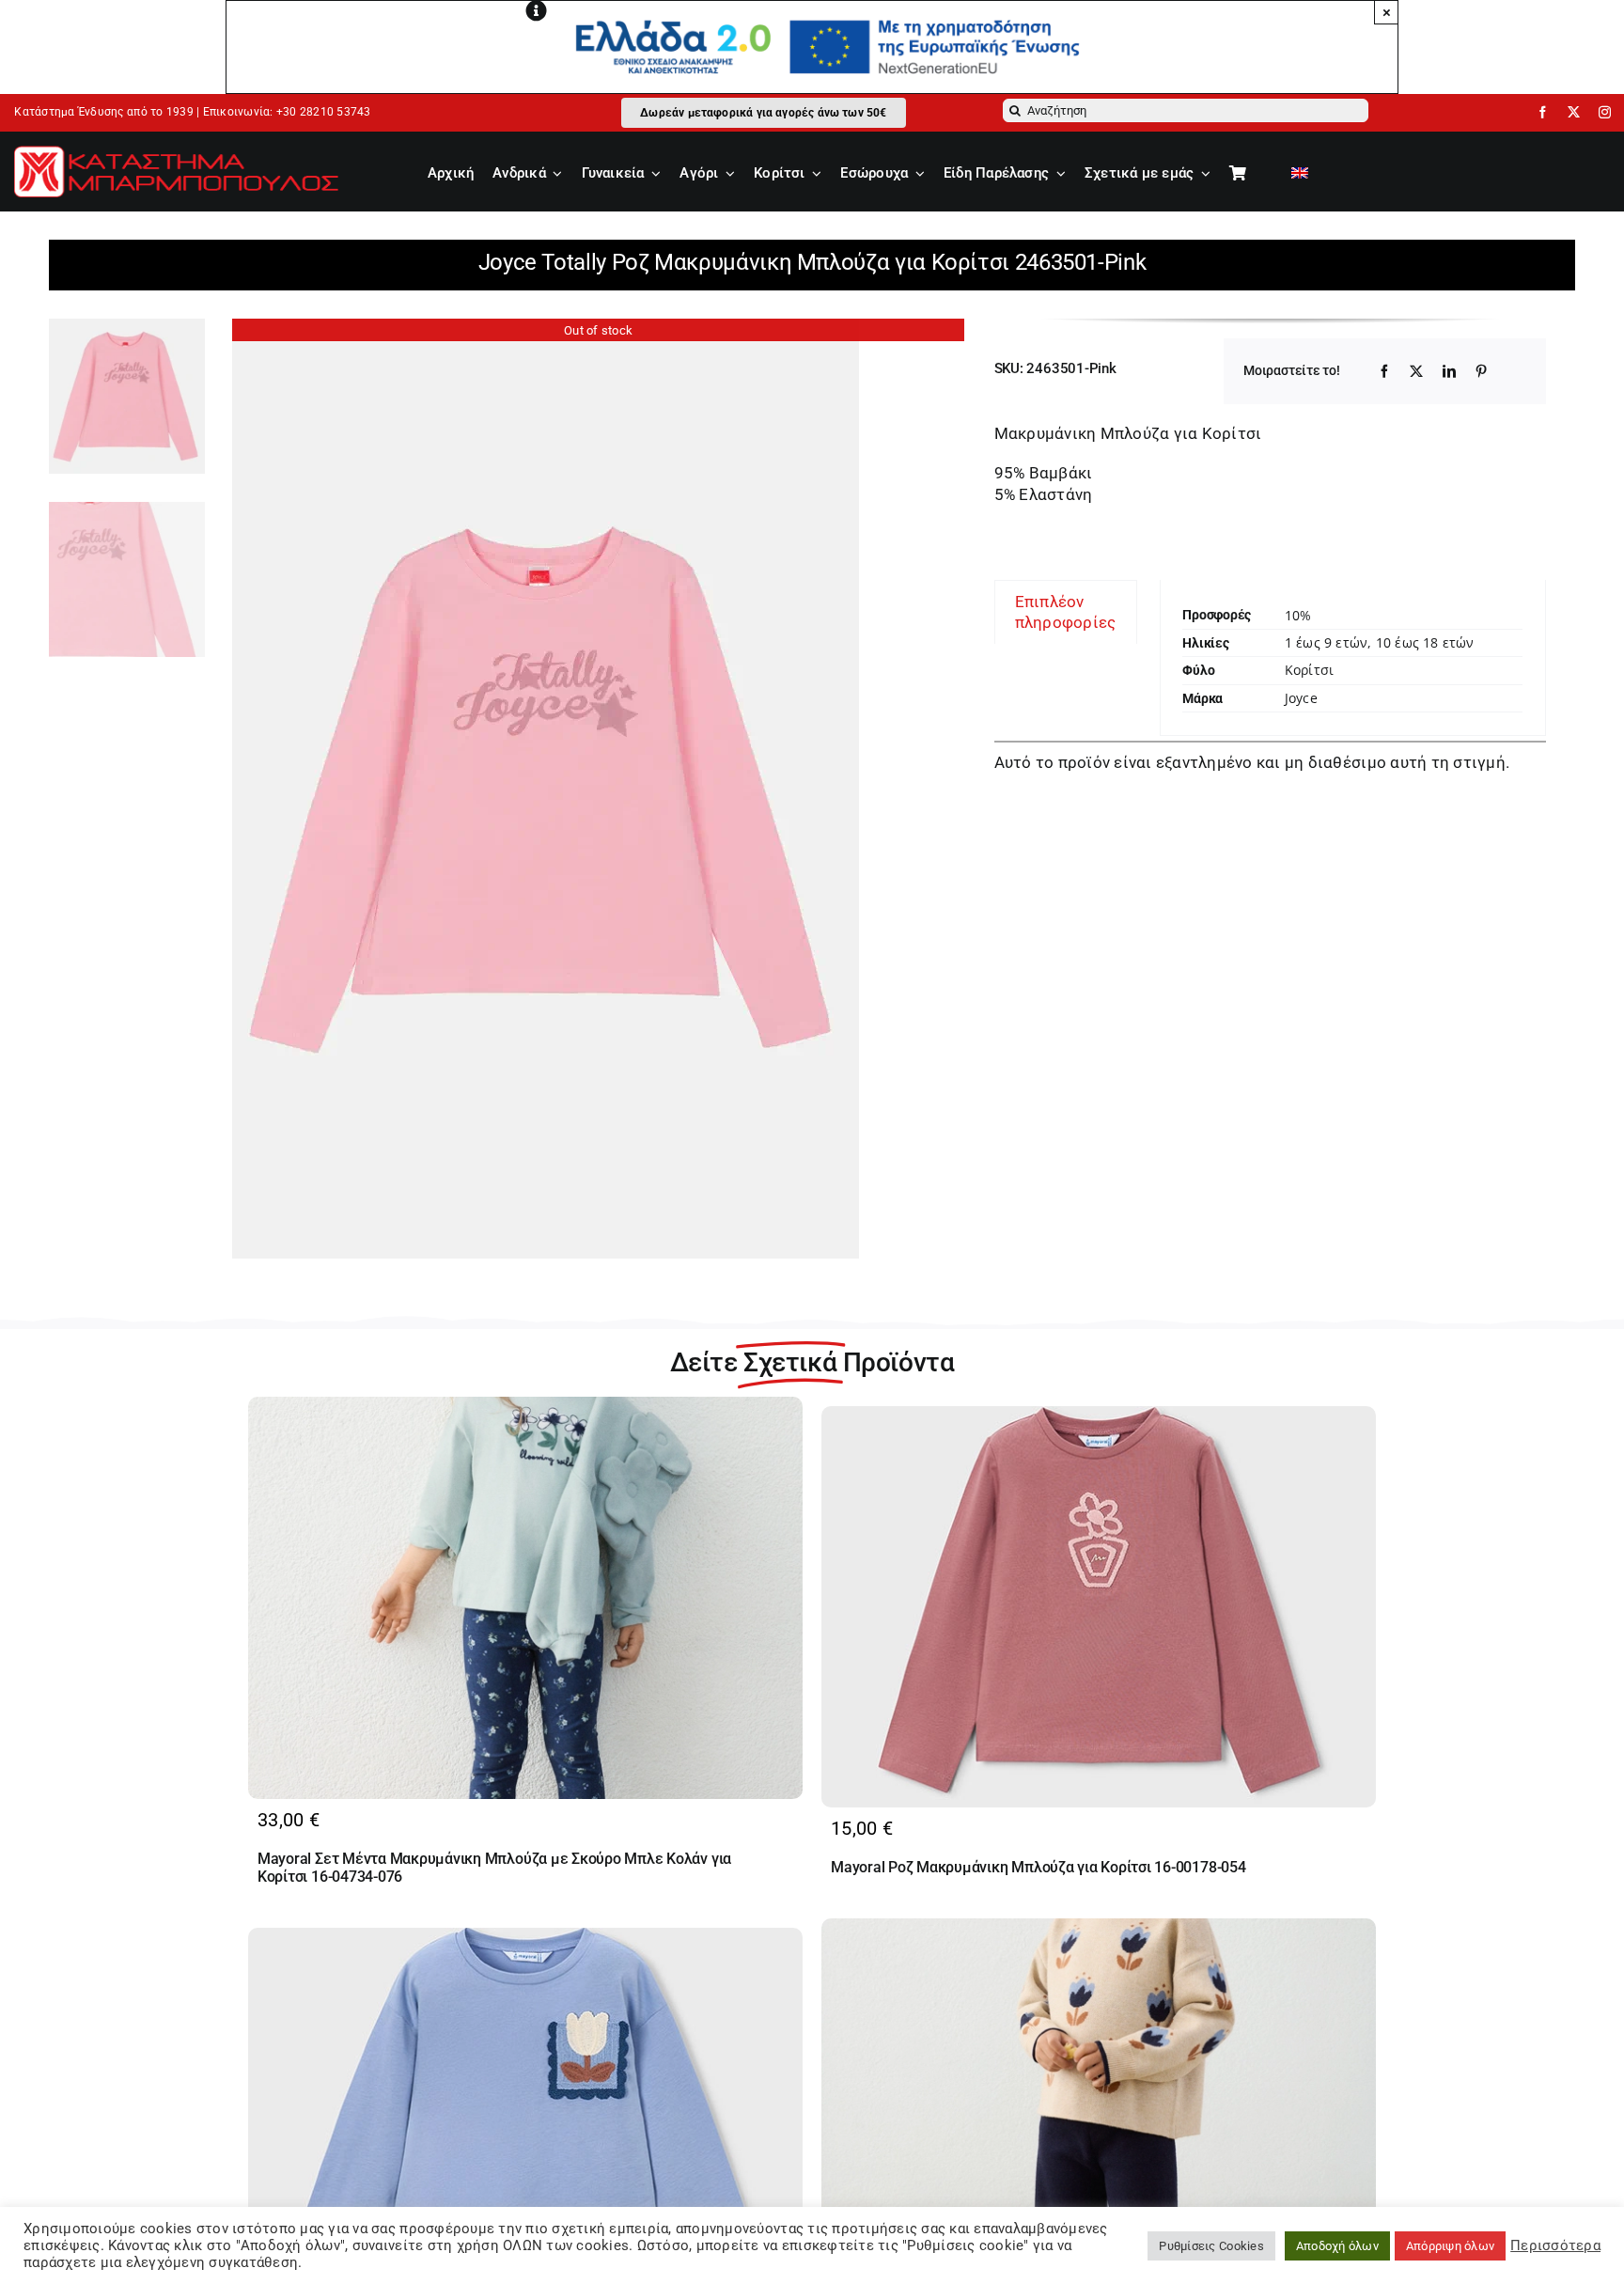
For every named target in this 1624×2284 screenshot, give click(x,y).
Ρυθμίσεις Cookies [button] (1211, 2246)
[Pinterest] (1481, 371)
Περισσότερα (1555, 2245)
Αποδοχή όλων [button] (1337, 2246)
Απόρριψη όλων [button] (1450, 2246)
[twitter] (1574, 112)
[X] (1416, 371)
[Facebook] (1384, 371)
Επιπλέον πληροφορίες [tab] (1066, 612)
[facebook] (1543, 112)
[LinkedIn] (1449, 371)
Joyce (1301, 698)
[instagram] (1605, 112)
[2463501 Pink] (598, 789)
